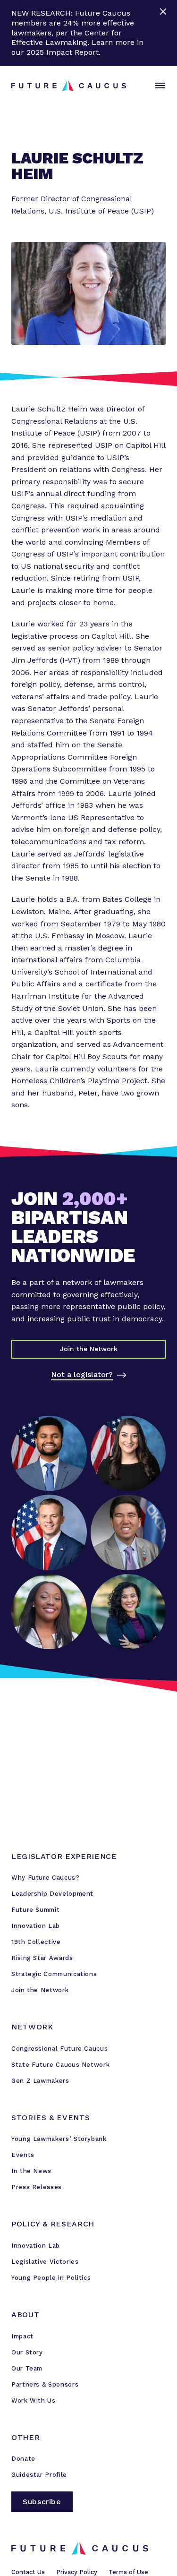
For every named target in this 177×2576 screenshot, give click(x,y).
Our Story (27, 2352)
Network (32, 2027)
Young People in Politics (51, 2278)
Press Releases (37, 2187)
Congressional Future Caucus (59, 2049)
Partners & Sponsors (45, 2384)
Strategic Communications (54, 1974)
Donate (23, 2459)
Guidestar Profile (39, 2475)
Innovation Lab (36, 1926)
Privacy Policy (77, 2572)
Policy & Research (53, 2224)
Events (23, 2155)
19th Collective (36, 1942)
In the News (31, 2171)
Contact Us (28, 2572)
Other (25, 2437)
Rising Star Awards (42, 1958)
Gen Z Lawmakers (40, 2081)
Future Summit (35, 1910)
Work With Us (34, 2401)
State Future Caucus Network (60, 2065)
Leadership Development (52, 1894)
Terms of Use (128, 2572)
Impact (22, 2336)
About (25, 2315)
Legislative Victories (45, 2262)
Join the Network (40, 1990)
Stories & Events (51, 2118)
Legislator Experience (64, 1856)
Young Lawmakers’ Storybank (59, 2139)
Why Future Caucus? (46, 1878)
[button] (158, 86)
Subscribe (42, 2502)
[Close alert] (164, 33)
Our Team (27, 2368)
